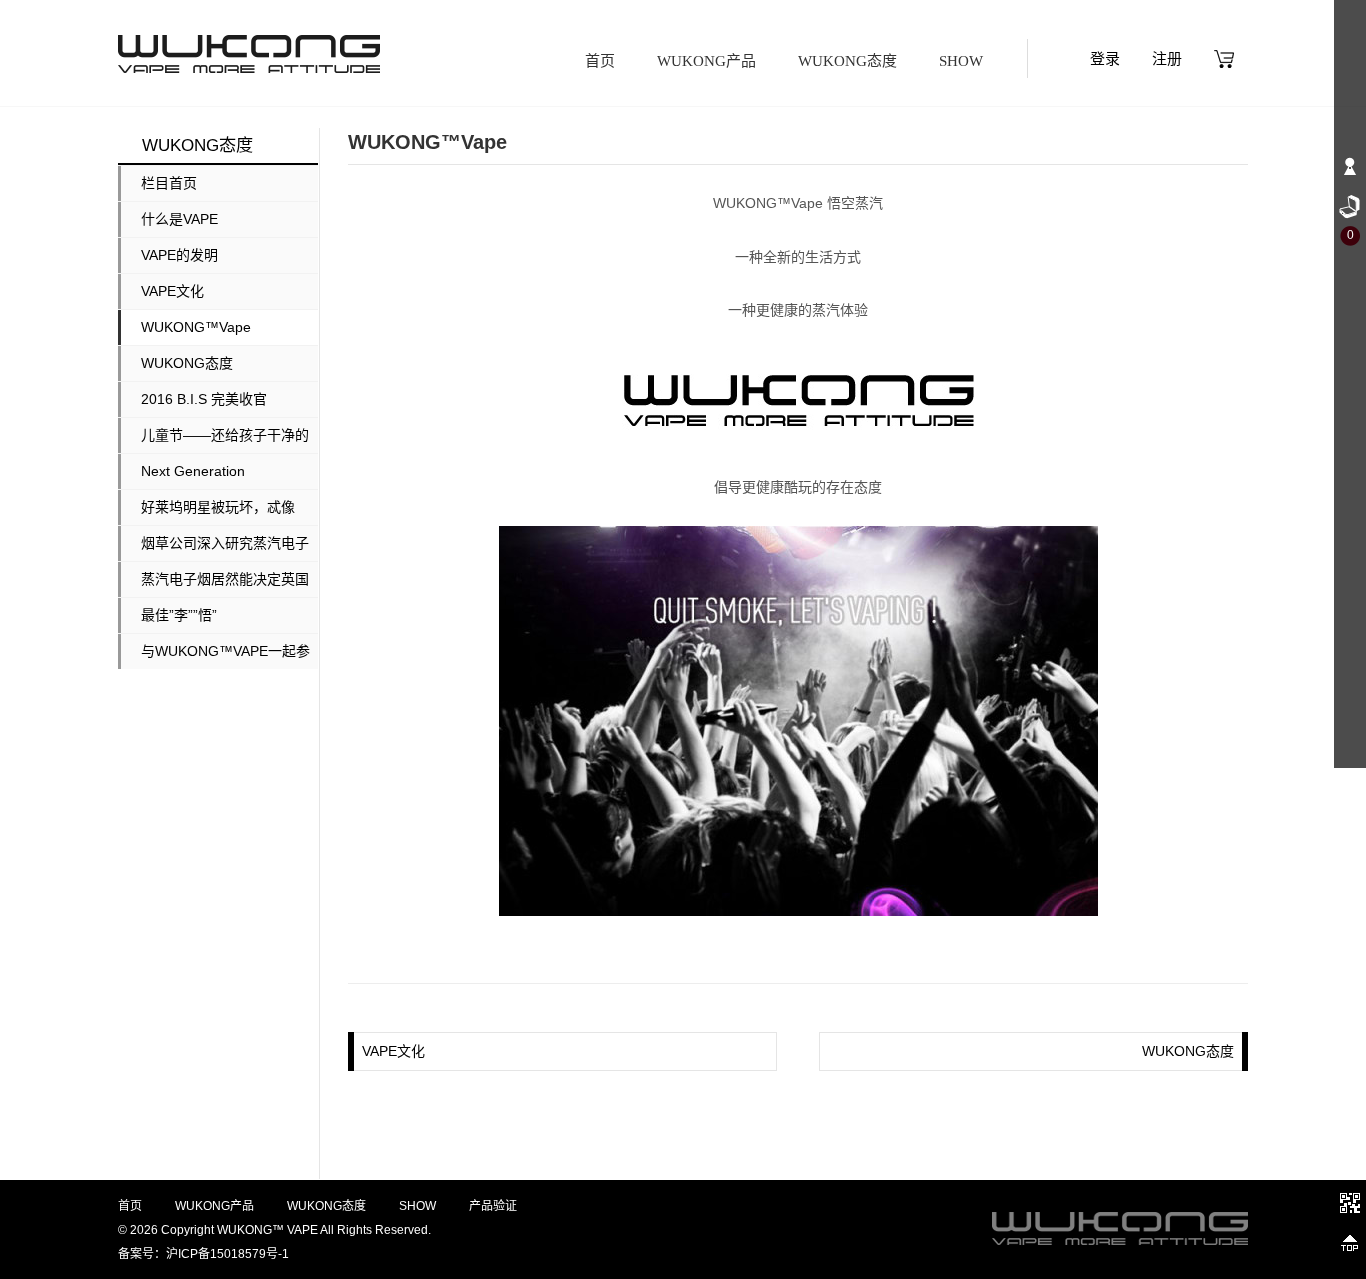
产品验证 (493, 1206)
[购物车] (1224, 59)
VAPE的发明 (179, 255)
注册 (1167, 58)
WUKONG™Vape (196, 327)
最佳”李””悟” (179, 615)
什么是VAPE (179, 219)
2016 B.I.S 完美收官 (204, 399)
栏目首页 (169, 183)
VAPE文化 (172, 291)
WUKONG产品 (706, 61)
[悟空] (249, 54)
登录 (1105, 58)
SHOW (961, 61)
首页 (600, 61)
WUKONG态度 (847, 61)
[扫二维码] (1350, 1203)
